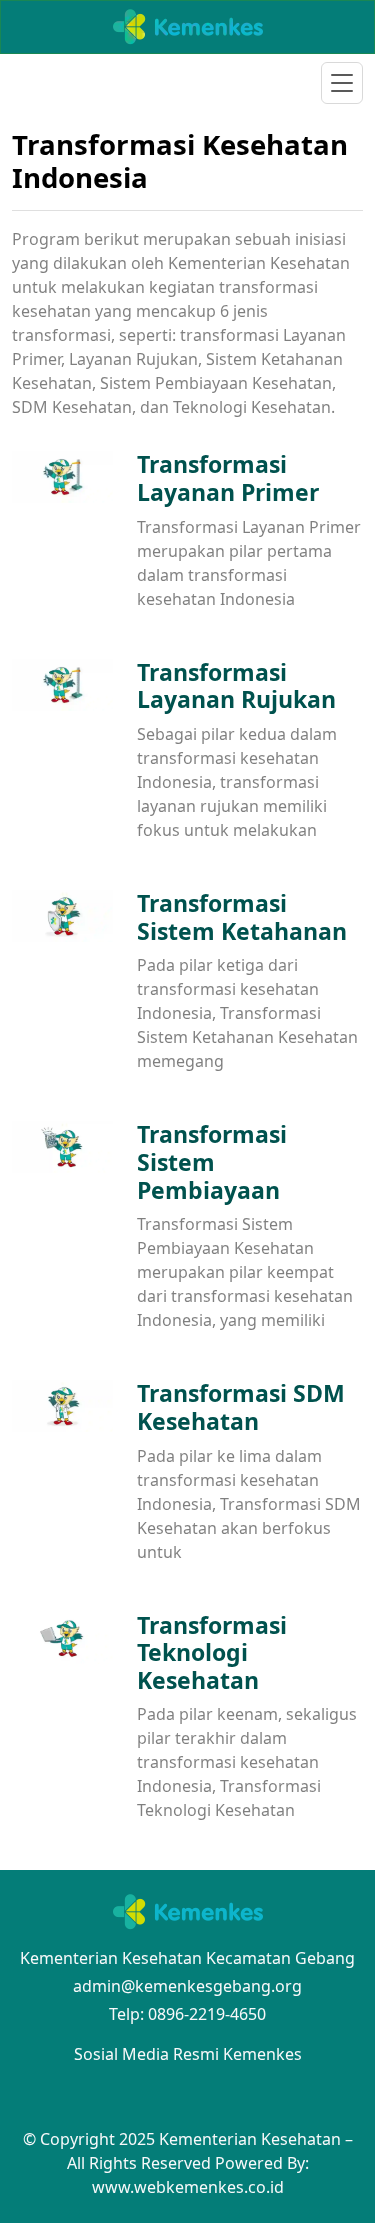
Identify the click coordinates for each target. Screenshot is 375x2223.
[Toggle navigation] (342, 83)
